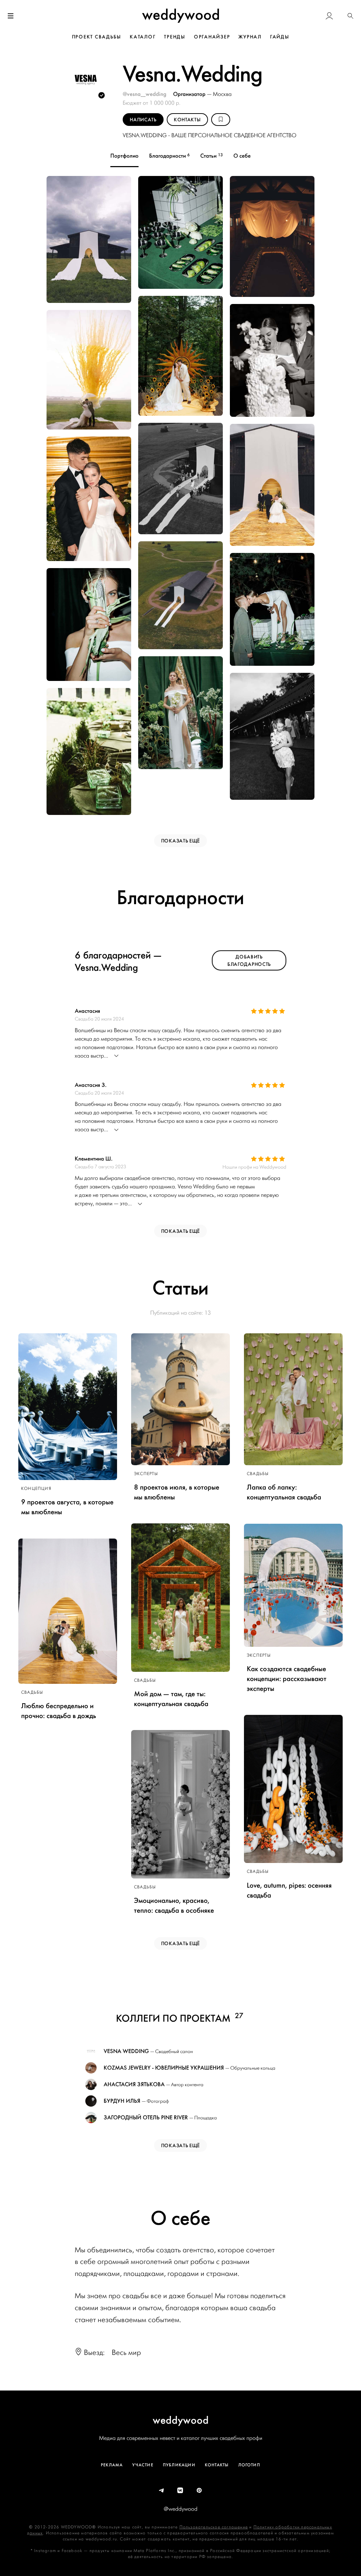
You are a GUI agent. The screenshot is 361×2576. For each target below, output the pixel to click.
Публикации (179, 2465)
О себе (242, 156)
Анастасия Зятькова (134, 2084)
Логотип (249, 2465)
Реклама (112, 2465)
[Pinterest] (200, 2491)
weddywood (181, 2420)
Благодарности (169, 156)
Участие (143, 2465)
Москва (222, 94)
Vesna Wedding (126, 2051)
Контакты (217, 2465)
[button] (350, 16)
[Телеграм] (162, 2491)
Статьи (212, 156)
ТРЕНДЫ (175, 37)
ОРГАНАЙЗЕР (212, 37)
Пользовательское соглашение (214, 2527)
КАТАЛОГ (143, 37)
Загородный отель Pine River (146, 2118)
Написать (143, 120)
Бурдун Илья (122, 2101)
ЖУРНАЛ (250, 37)
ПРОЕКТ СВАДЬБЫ (97, 37)
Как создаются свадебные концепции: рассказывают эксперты (287, 1679)
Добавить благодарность (249, 961)
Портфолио (124, 156)
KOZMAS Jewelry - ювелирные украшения (164, 2068)
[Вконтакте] (180, 2491)
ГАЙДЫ (280, 37)
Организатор (190, 94)
